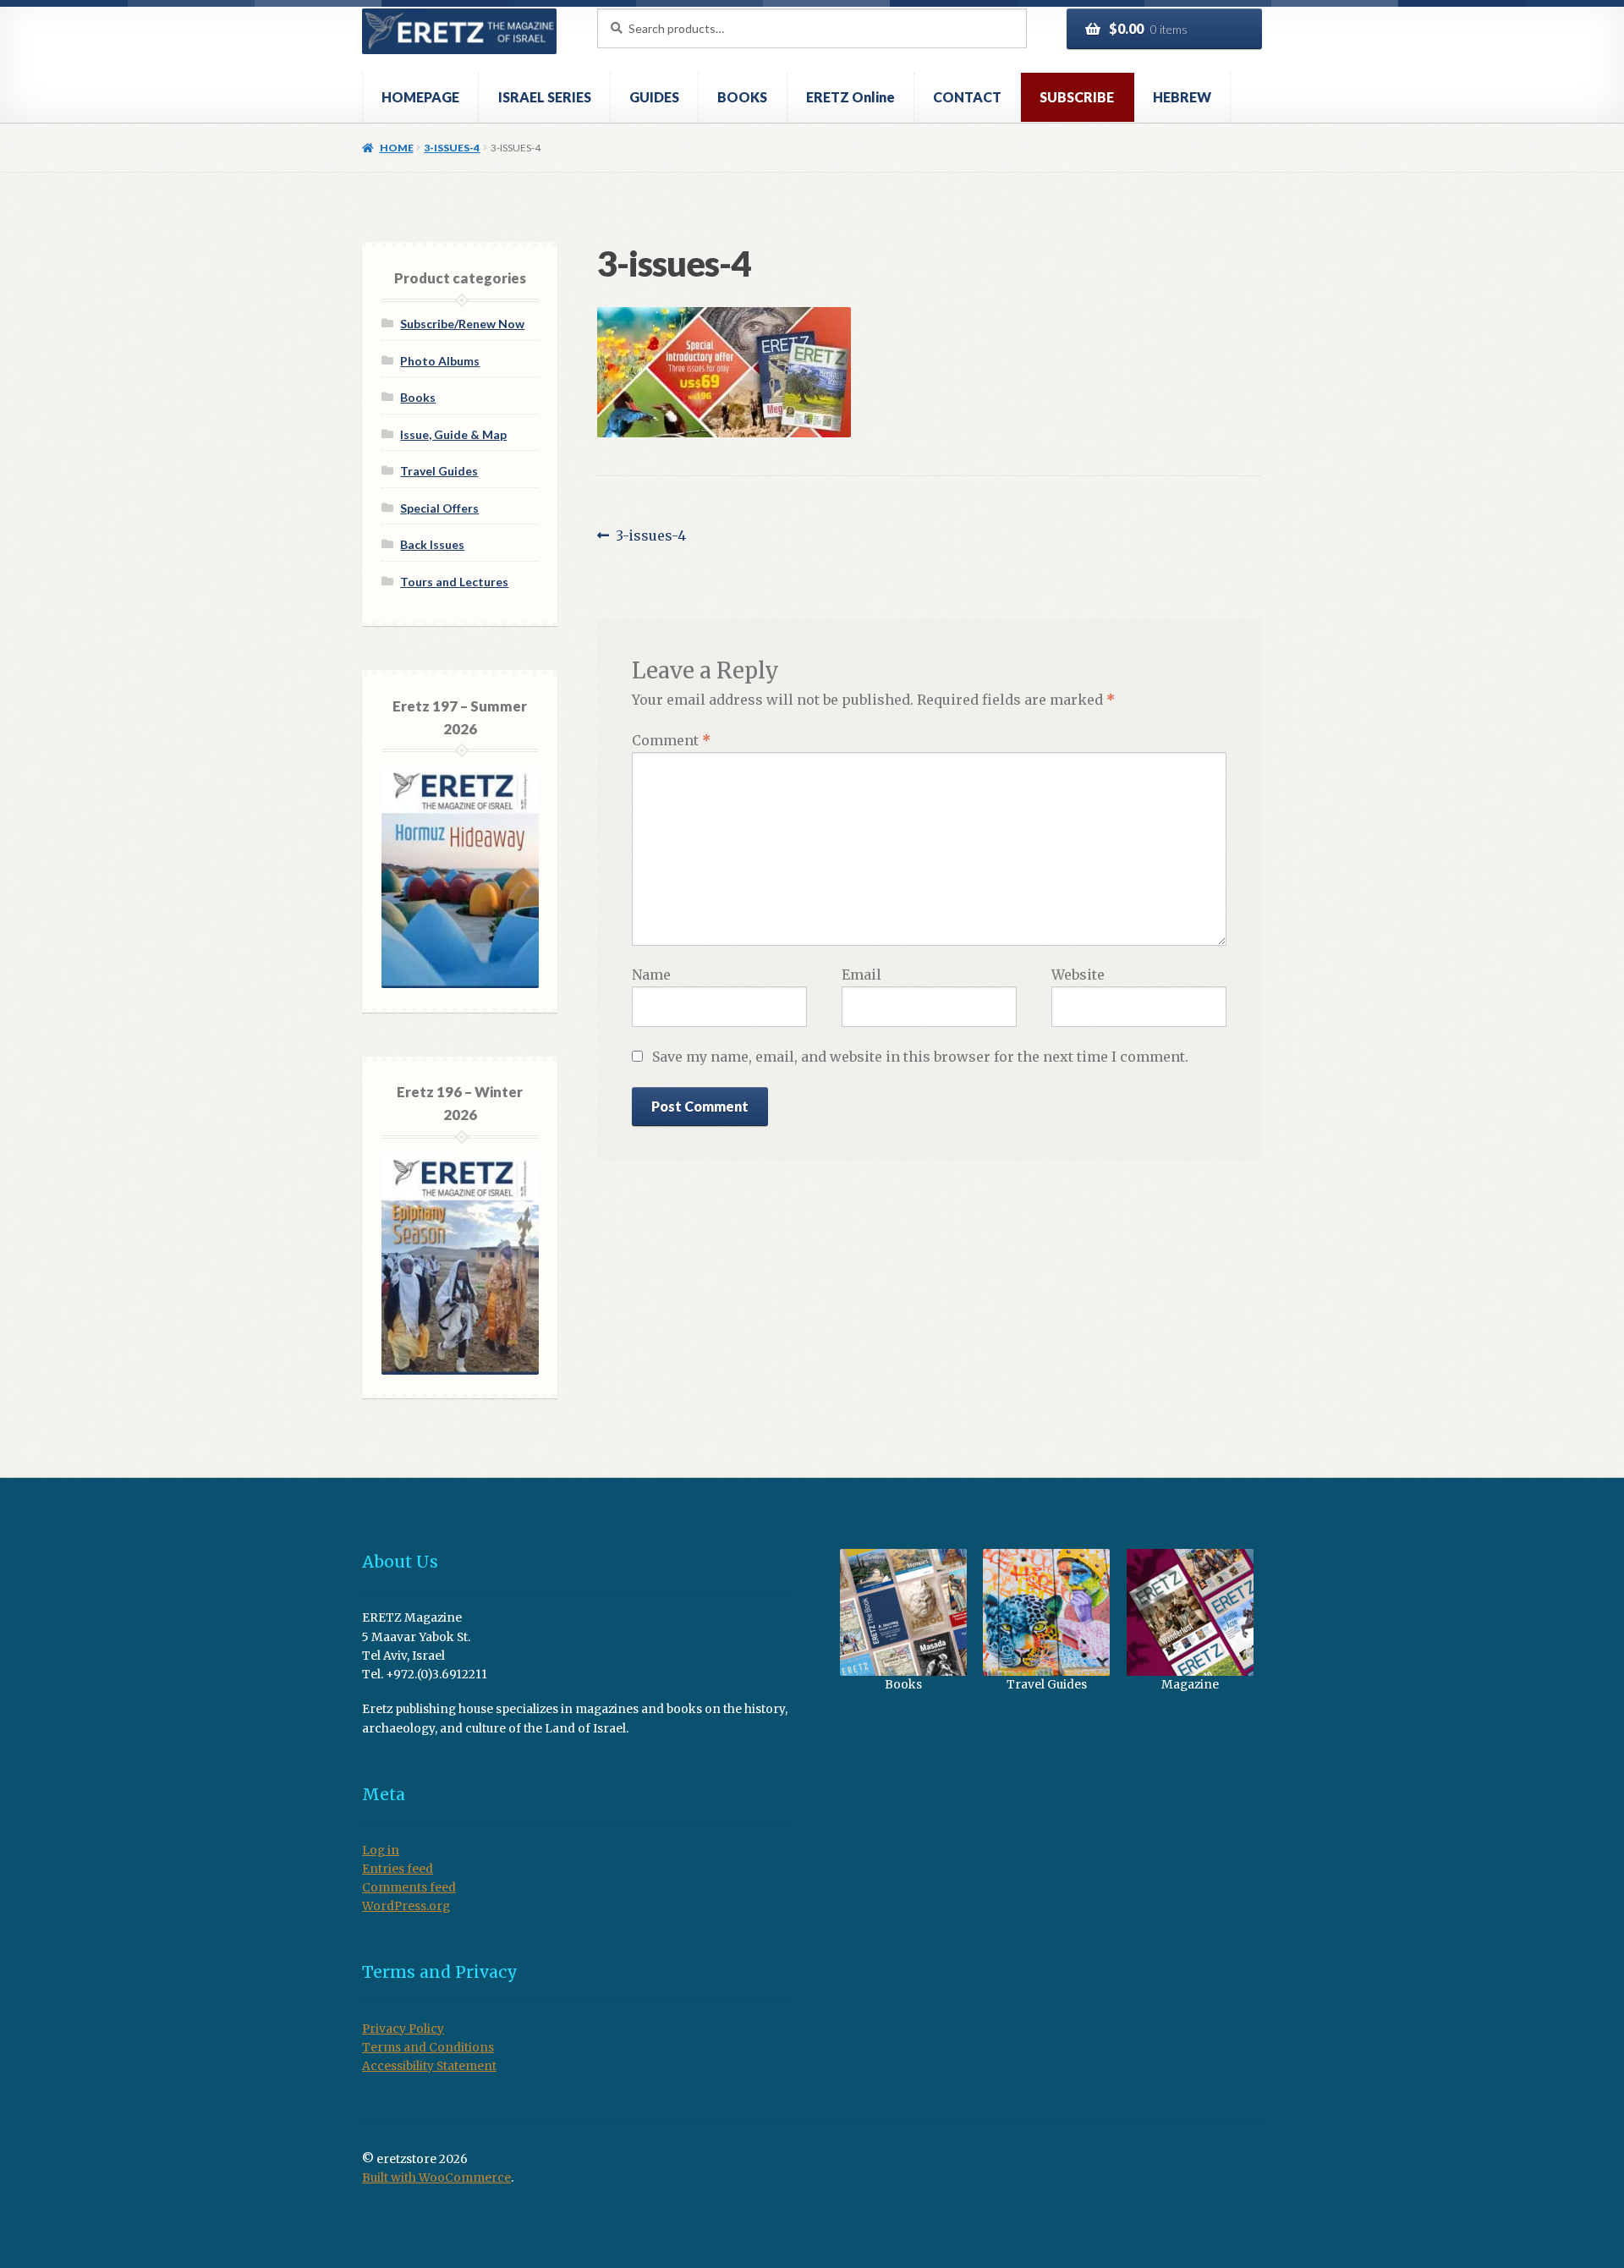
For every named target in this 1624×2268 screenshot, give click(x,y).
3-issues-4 (452, 148)
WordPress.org (406, 1906)
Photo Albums (440, 361)
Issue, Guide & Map (453, 434)
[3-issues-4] (930, 372)
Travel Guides (439, 471)
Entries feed (398, 1869)
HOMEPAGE (420, 97)
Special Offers (439, 508)
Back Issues (432, 544)
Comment (671, 740)
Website (1078, 975)
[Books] (903, 1612)
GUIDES (654, 97)
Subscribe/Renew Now (462, 324)
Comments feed (409, 1888)
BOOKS (742, 97)
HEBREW (1182, 97)
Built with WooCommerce (436, 2178)
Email (861, 975)
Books (418, 397)
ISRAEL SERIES (545, 97)
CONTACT (967, 97)
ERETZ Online (850, 97)
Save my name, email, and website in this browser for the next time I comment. (920, 1057)
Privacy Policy (403, 2029)
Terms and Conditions (428, 2048)
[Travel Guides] (1047, 1612)
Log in (381, 1851)
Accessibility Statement (429, 2066)
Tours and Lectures (454, 582)
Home (396, 148)
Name (651, 975)
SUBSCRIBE (1077, 97)
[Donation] (1190, 1612)
